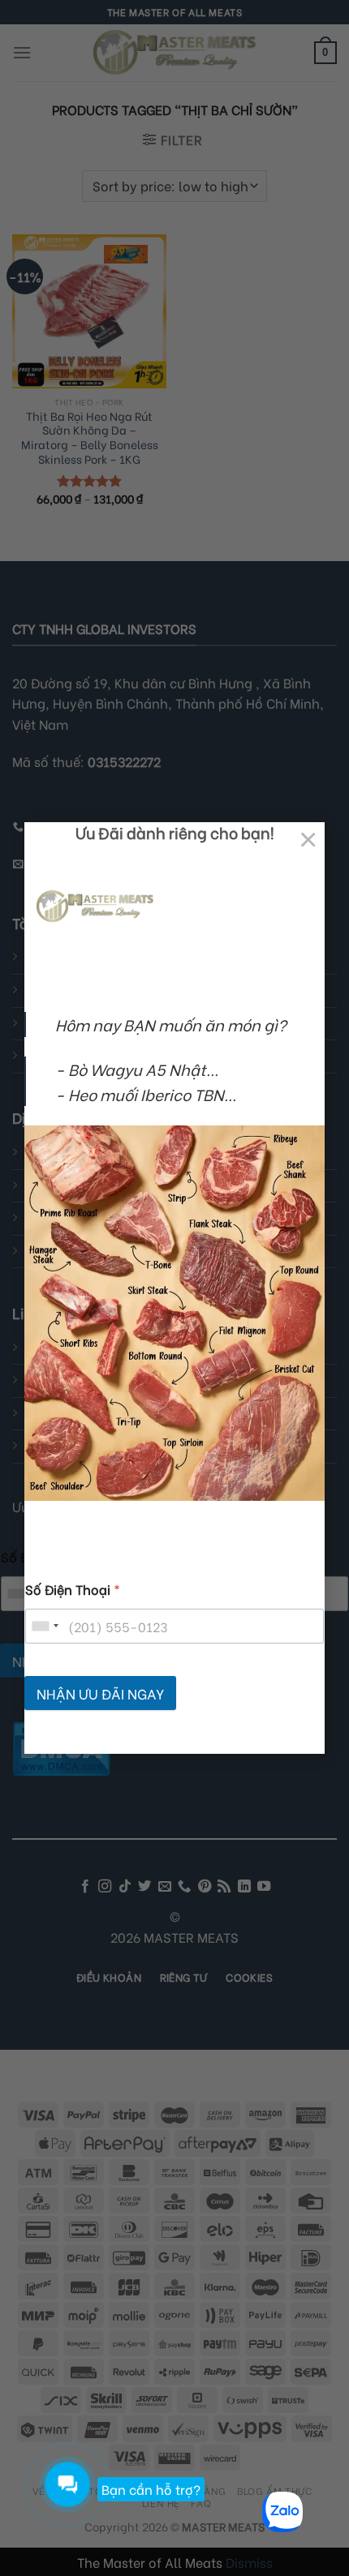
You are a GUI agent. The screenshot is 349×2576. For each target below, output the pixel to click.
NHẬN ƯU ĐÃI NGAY (100, 1693)
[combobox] (45, 1626)
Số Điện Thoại (73, 1589)
